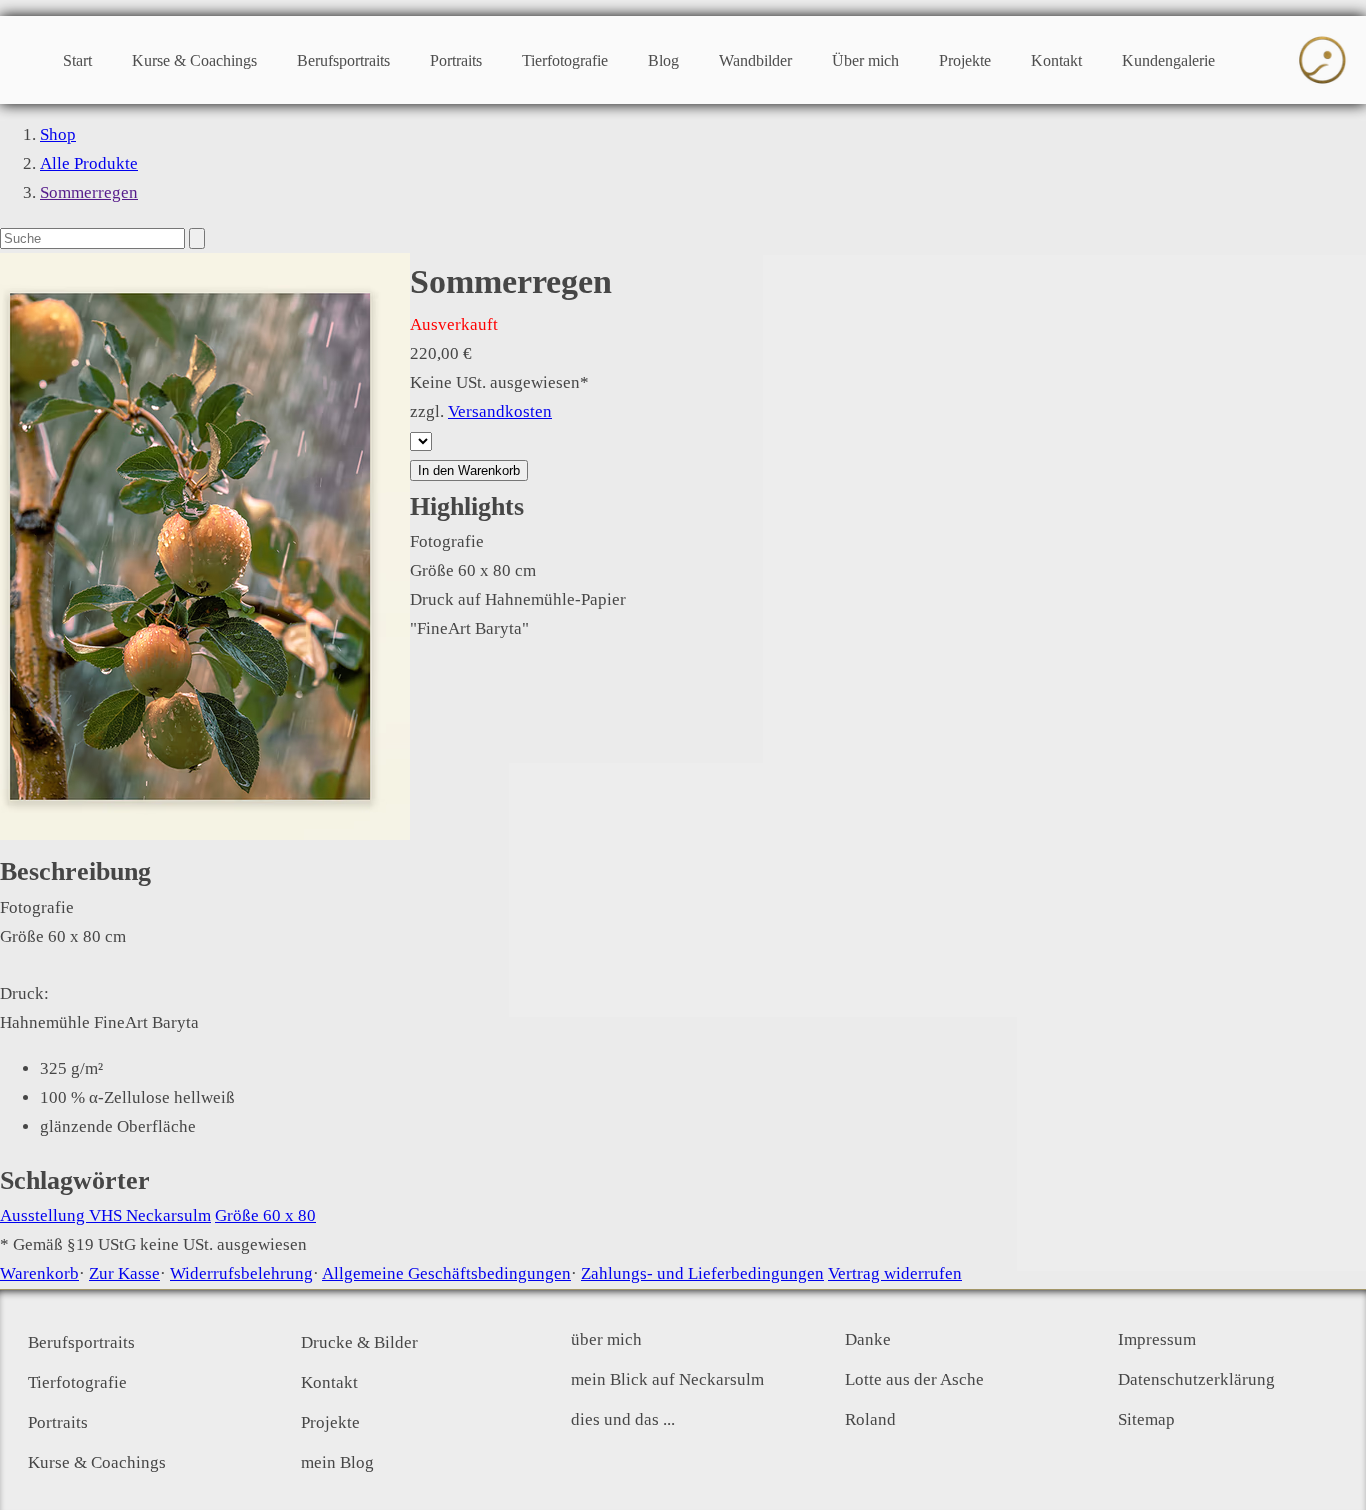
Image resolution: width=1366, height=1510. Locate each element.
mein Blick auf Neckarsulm (667, 1379)
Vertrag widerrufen (895, 1273)
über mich (606, 1339)
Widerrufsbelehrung (241, 1273)
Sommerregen (89, 192)
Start (77, 60)
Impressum (1157, 1339)
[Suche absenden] (197, 238)
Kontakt (1056, 60)
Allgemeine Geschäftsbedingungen (446, 1273)
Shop (58, 134)
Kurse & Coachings (194, 60)
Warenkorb (39, 1273)
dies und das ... (623, 1419)
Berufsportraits (343, 60)
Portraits (456, 60)
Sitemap (1146, 1419)
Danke (868, 1339)
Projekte (965, 60)
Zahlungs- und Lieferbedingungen (702, 1273)
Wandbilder (755, 60)
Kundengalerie (1168, 60)
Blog (663, 60)
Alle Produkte (89, 163)
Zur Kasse (124, 1273)
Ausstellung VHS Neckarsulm (105, 1215)
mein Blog (337, 1462)
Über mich (865, 60)
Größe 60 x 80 (265, 1215)
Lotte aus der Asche (914, 1379)
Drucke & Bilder (359, 1342)
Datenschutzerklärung (1196, 1379)
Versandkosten (500, 411)
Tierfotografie (565, 60)
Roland (870, 1419)
